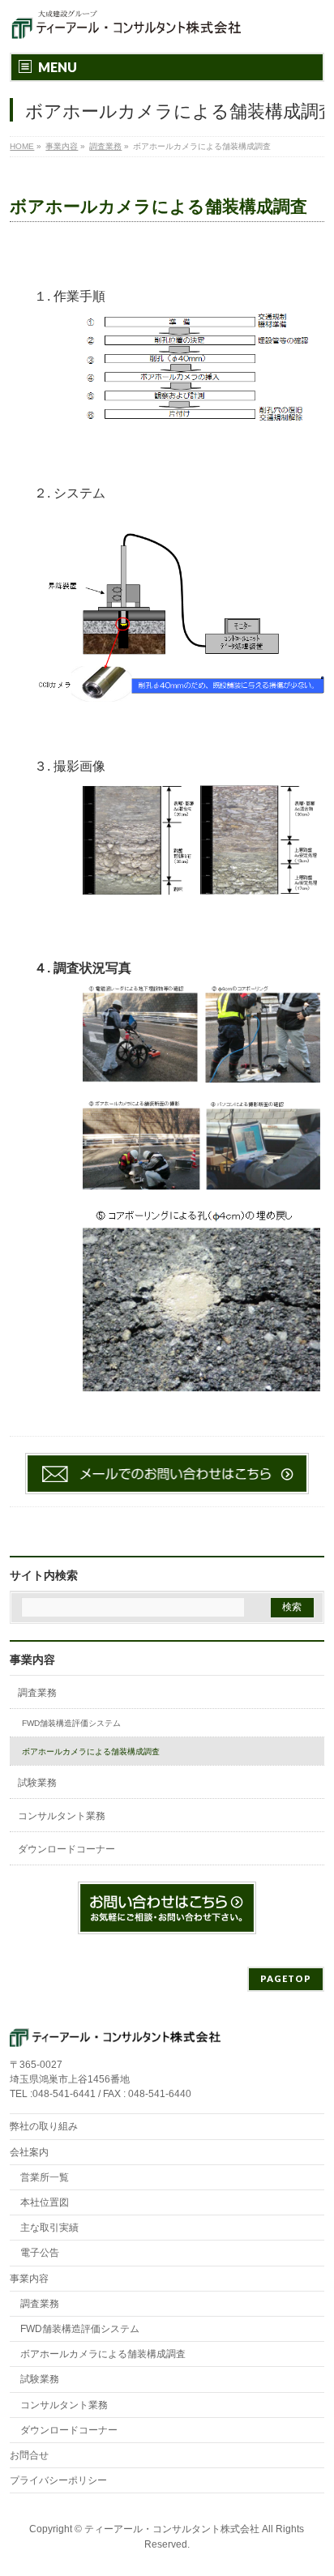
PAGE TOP (311, 2483)
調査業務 (37, 1693)
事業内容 (32, 1660)
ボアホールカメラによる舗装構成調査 (91, 1752)
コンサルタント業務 (62, 1816)
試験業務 (37, 1783)
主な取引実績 (49, 2228)
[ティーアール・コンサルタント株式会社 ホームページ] (127, 26)
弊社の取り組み (44, 2126)
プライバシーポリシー (58, 2480)
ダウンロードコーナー (66, 1849)
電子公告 (40, 2253)
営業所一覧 (45, 2177)
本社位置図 (45, 2202)
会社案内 (29, 2152)
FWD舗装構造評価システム (71, 1723)
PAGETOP (286, 1978)
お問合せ (29, 2455)
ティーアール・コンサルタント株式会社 (172, 2529)
